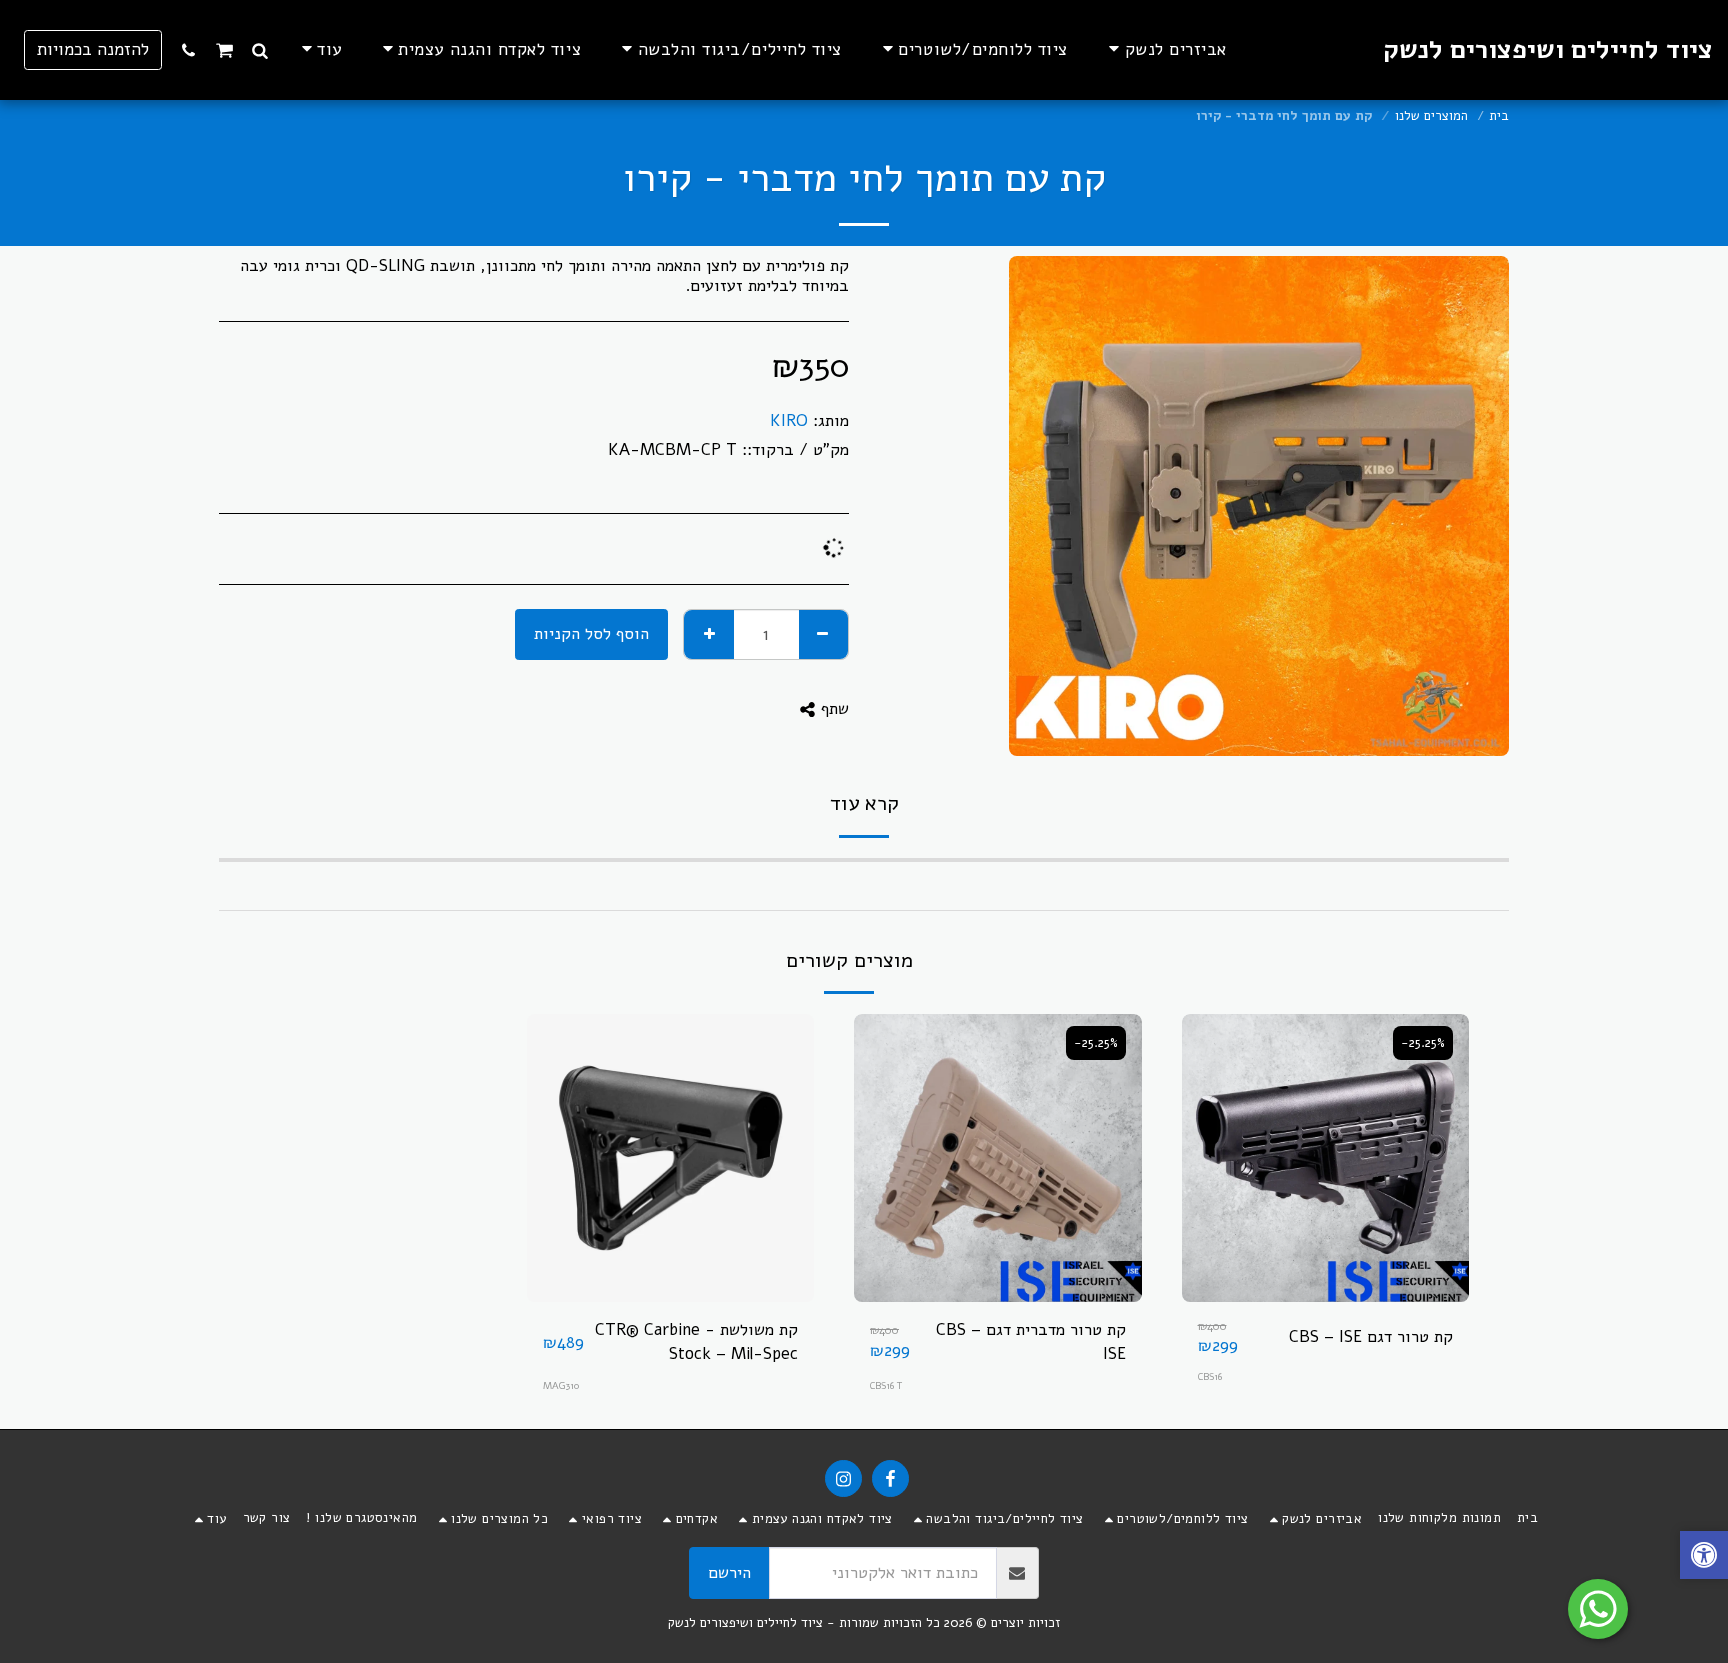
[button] (260, 50)
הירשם (729, 1572)
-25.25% (1423, 1043)
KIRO (789, 420)
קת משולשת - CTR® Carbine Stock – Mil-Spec (696, 1342)
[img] (1326, 1158)
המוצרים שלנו (1431, 116)
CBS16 (1210, 1376)
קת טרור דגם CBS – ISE (1371, 1336)
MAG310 (561, 1385)
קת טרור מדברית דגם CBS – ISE (1031, 1342)
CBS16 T (886, 1385)
